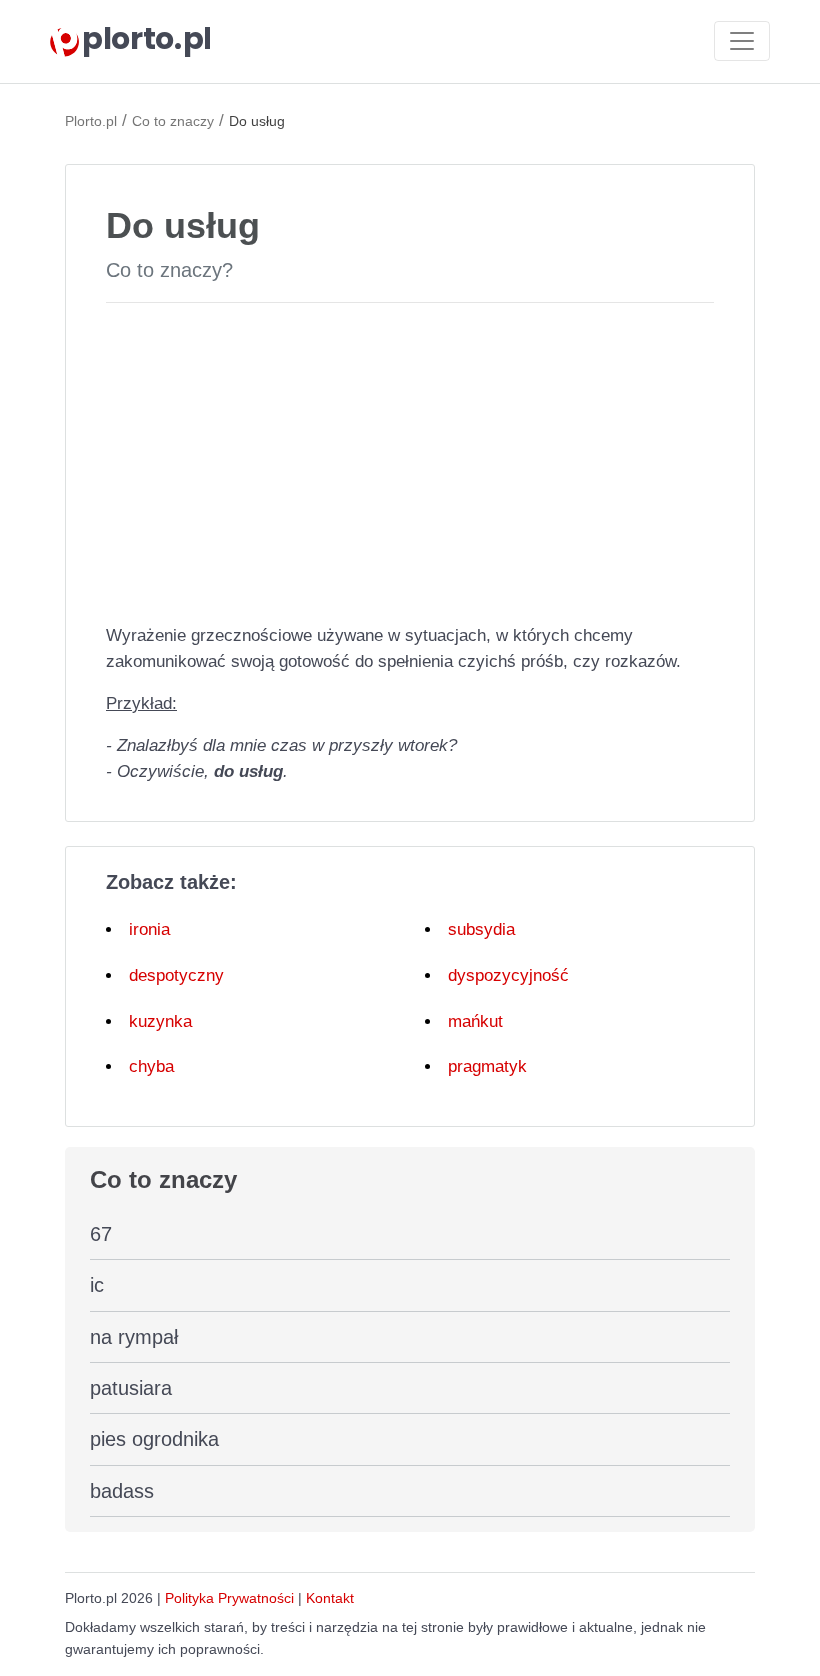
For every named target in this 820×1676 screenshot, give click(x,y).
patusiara (131, 1388)
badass (122, 1491)
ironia (149, 929)
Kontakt (330, 1598)
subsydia (481, 929)
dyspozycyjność (508, 975)
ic (97, 1285)
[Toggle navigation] (742, 41)
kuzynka (160, 1021)
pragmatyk (487, 1066)
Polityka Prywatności (229, 1598)
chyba (151, 1066)
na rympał (134, 1337)
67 (101, 1234)
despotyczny (176, 975)
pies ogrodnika (154, 1439)
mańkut (475, 1021)
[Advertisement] (410, 459)
